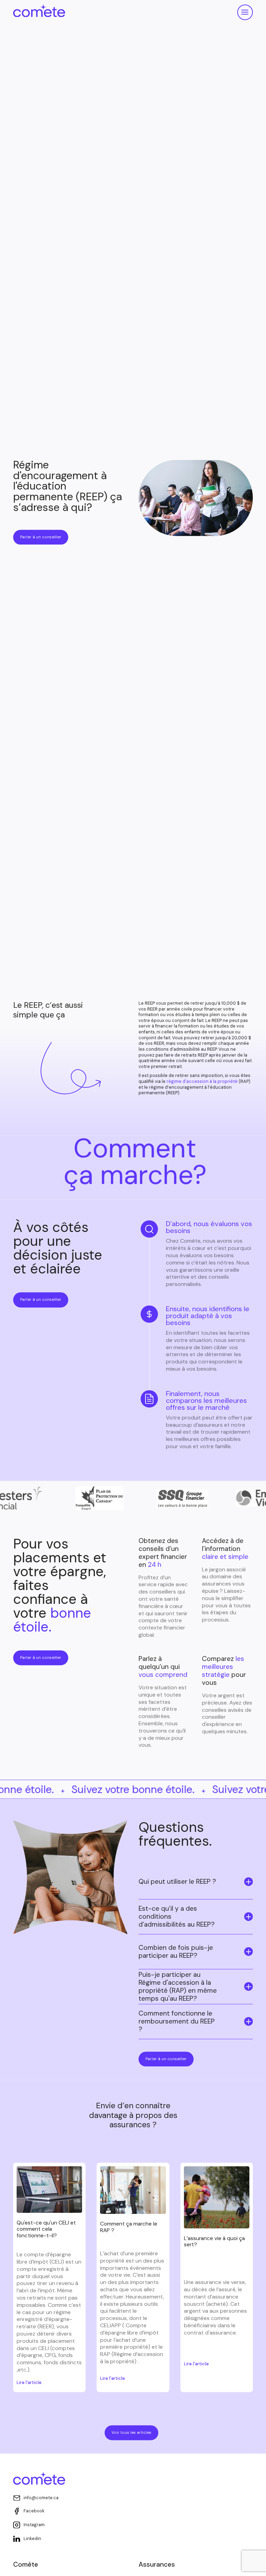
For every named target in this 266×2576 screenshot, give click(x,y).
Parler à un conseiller (41, 540)
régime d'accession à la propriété (202, 1084)
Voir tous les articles (131, 2435)
